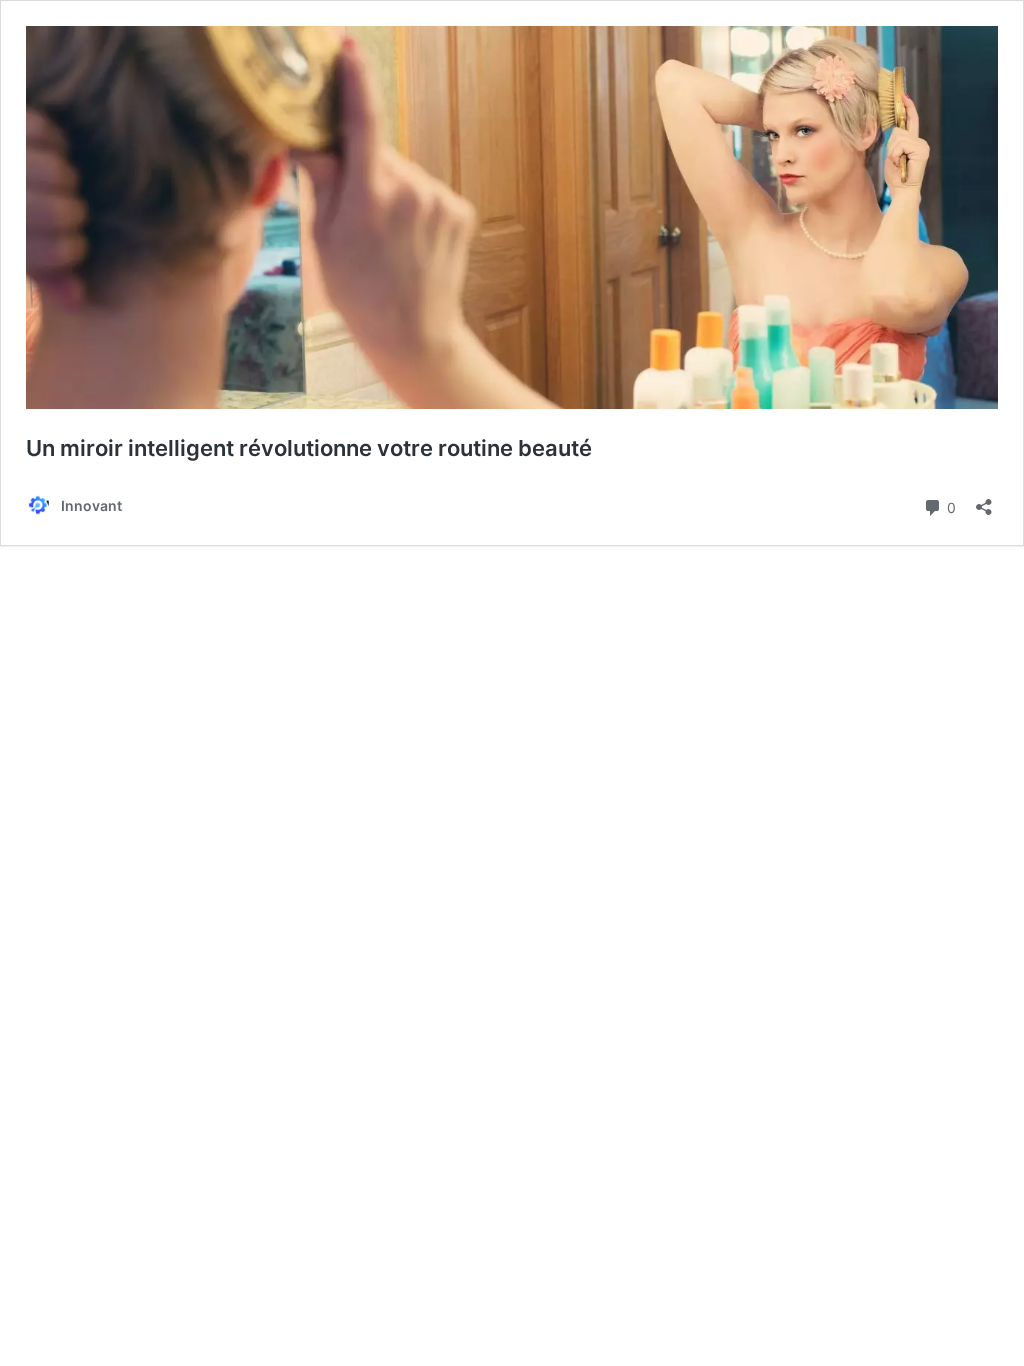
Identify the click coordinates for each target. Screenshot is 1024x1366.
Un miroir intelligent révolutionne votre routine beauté (309, 448)
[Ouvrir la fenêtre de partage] (984, 500)
